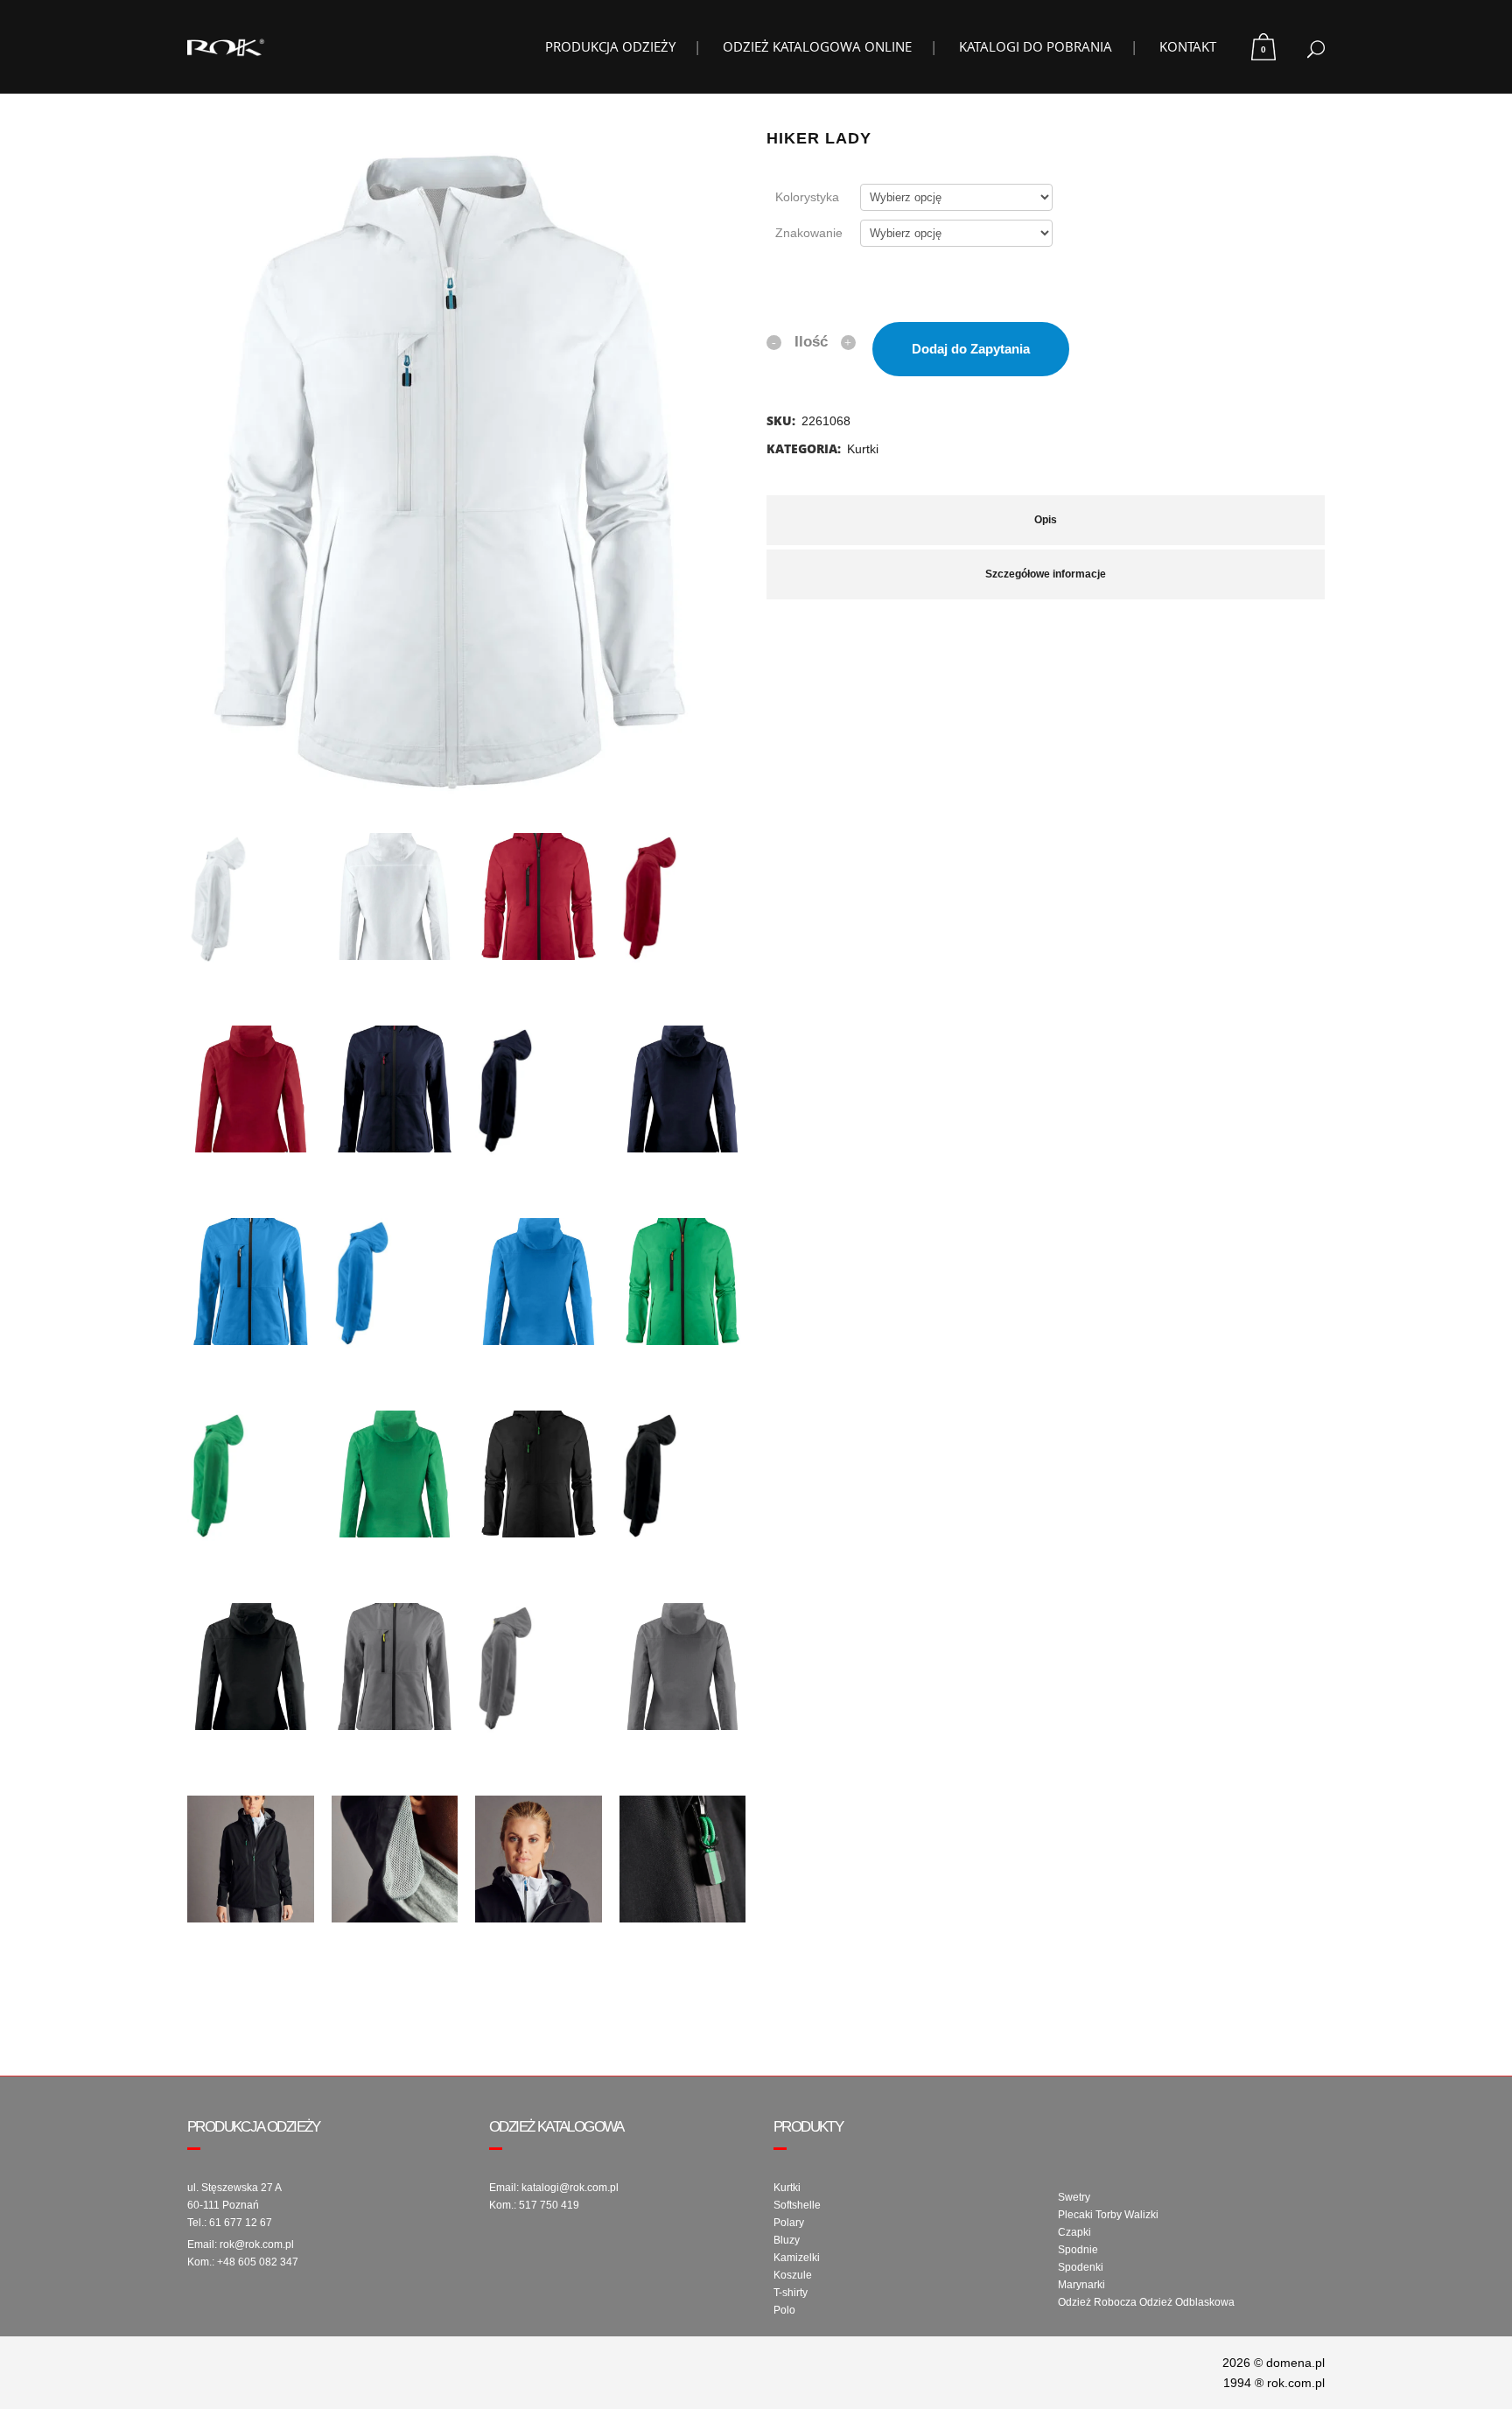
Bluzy (787, 2240)
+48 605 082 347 (258, 2262)
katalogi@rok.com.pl (570, 2188)
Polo (784, 2310)
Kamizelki (797, 2258)
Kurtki (863, 449)
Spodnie (1078, 2250)
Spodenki (1081, 2267)
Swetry (1074, 2197)
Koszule (793, 2275)
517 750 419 (549, 2205)
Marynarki (1081, 2285)
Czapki (1074, 2232)
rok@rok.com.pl (257, 2244)
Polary (789, 2223)
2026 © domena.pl (1274, 2363)
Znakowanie (809, 233)
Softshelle (797, 2205)
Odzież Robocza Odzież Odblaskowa (1146, 2302)
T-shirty (791, 2293)
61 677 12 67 (241, 2223)
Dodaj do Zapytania (971, 349)
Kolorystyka (807, 197)
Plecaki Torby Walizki (1108, 2215)
